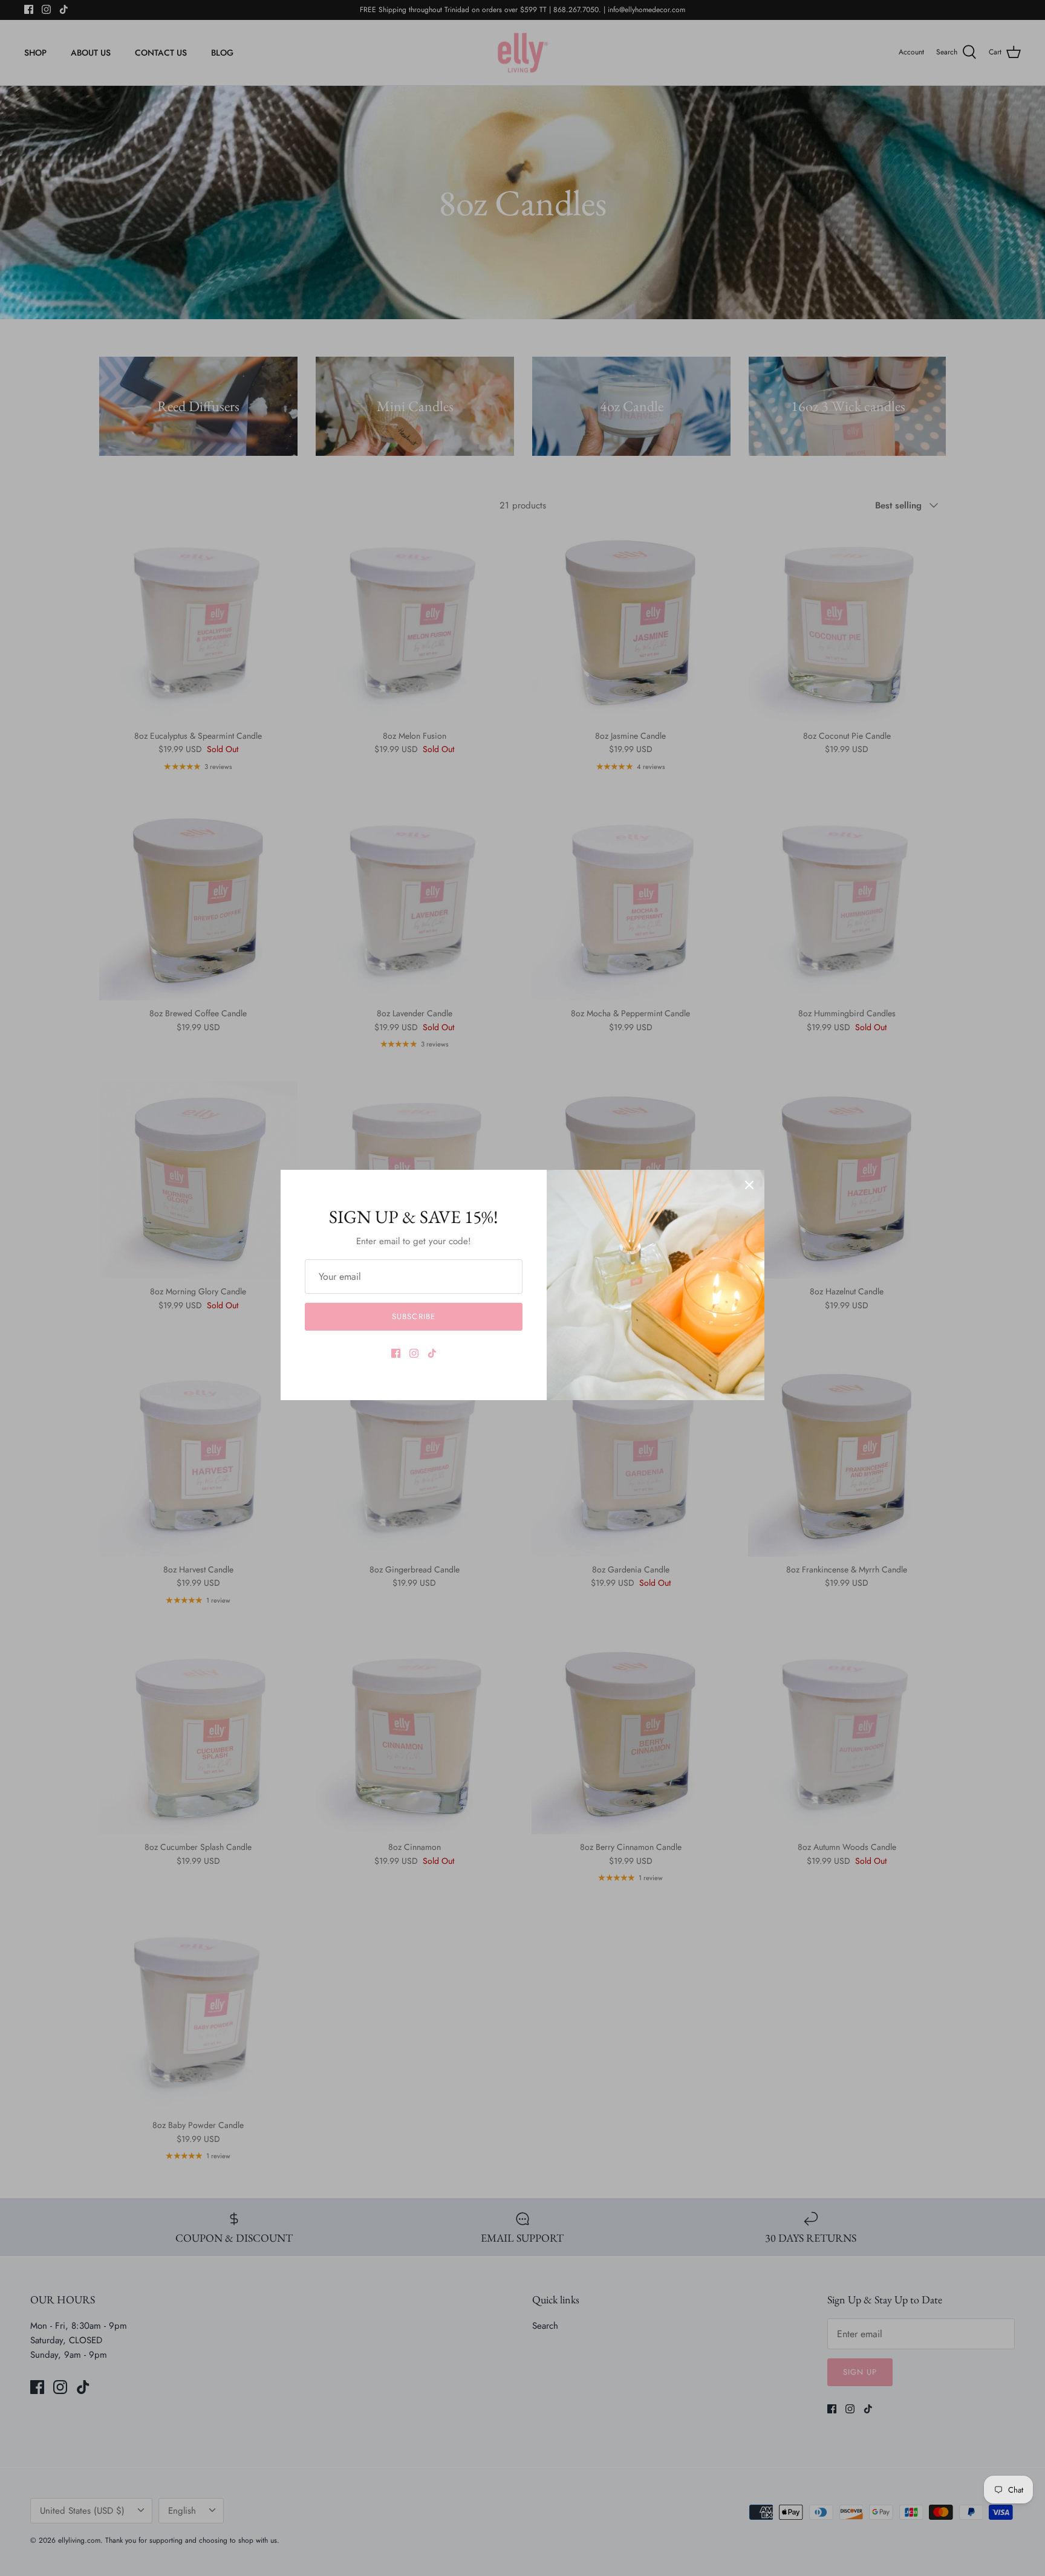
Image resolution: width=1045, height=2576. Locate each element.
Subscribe (413, 1316)
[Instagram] (414, 1353)
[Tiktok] (432, 1353)
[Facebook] (396, 1353)
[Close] (749, 1185)
